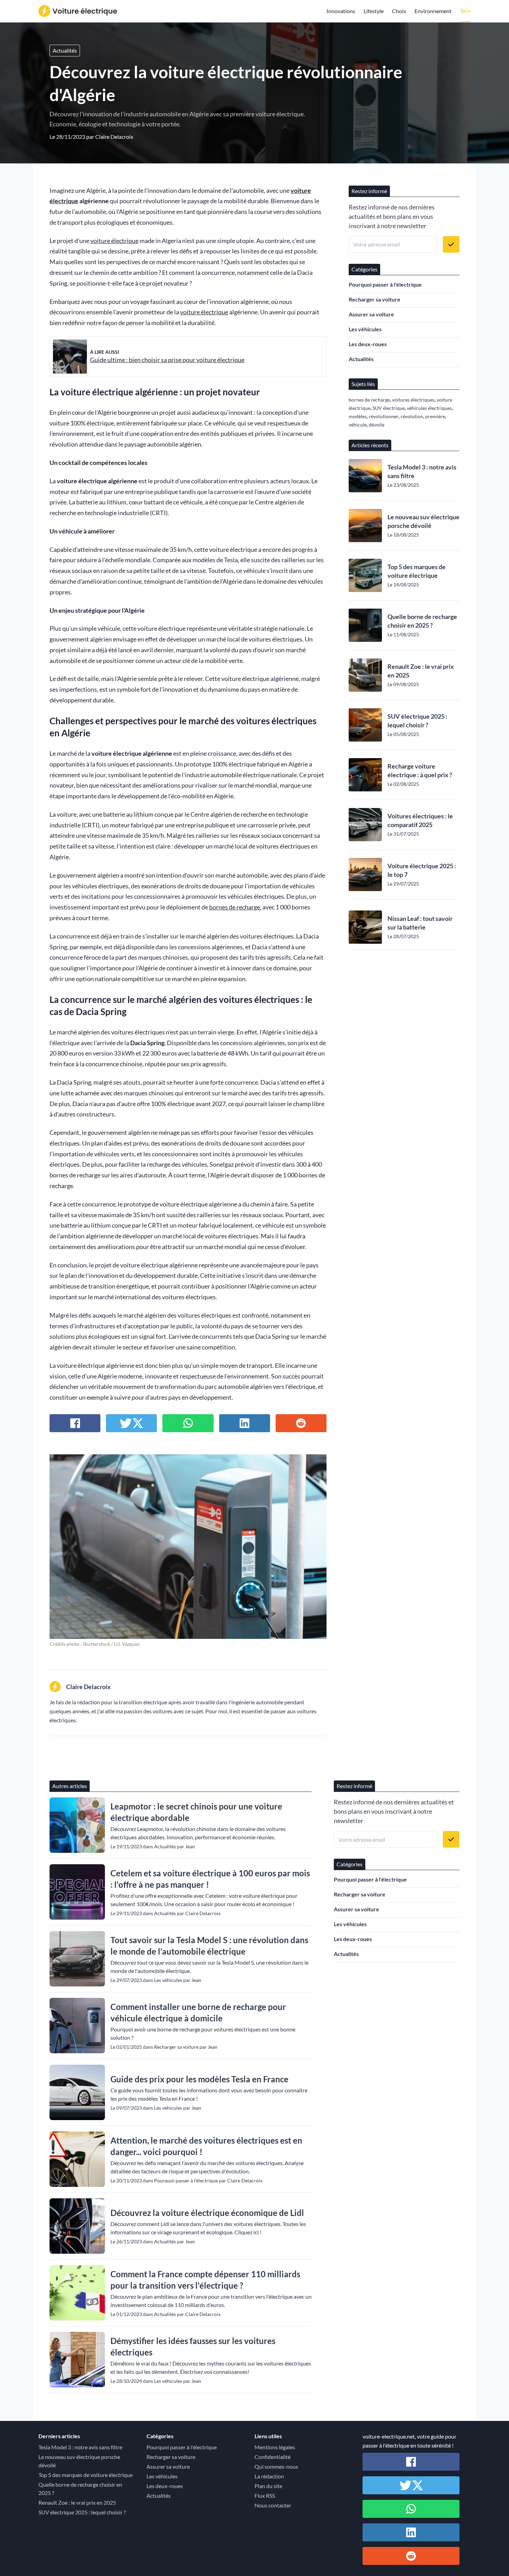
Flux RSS (265, 2496)
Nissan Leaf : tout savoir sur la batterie (420, 923)
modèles (358, 416)
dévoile (377, 425)
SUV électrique (389, 408)
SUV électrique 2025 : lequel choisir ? (417, 721)
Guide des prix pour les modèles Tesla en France (199, 2079)
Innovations (341, 11)
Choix (399, 11)
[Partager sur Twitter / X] (131, 1423)
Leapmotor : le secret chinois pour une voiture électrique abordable (196, 1812)
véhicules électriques (429, 408)
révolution (412, 416)
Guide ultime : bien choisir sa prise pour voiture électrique (167, 360)
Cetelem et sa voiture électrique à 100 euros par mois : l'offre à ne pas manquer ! (210, 1879)
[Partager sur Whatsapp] (188, 1423)
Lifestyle (374, 11)
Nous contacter (273, 2505)
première (435, 416)
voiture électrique (114, 241)
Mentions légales (275, 2447)
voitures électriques (413, 400)
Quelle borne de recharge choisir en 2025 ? (422, 621)
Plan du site (268, 2486)
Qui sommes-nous (276, 2466)
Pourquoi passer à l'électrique (385, 284)
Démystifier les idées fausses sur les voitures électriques (193, 2346)
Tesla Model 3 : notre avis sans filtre (422, 471)
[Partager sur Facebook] (75, 1423)
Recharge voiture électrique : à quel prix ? (420, 770)
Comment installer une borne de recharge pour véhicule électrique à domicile (198, 2012)
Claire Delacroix (114, 137)
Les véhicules (365, 329)
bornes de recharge (235, 907)
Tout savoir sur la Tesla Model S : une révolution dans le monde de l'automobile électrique (209, 1946)
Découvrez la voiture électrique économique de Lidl (207, 2213)
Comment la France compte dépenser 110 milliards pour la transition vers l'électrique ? (205, 2280)
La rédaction (269, 2476)
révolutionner (384, 416)
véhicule (358, 425)
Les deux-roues (368, 344)
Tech (465, 11)
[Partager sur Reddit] (301, 1423)
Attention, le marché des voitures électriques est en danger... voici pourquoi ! (206, 2146)
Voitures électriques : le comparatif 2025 (420, 820)
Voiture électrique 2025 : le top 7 (422, 870)
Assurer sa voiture (371, 314)
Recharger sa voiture (374, 299)
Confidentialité (273, 2457)
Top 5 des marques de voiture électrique (417, 571)
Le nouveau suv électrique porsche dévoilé (423, 521)
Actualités (65, 50)
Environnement (433, 11)
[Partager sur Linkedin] (245, 1423)
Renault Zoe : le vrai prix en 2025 (421, 671)
